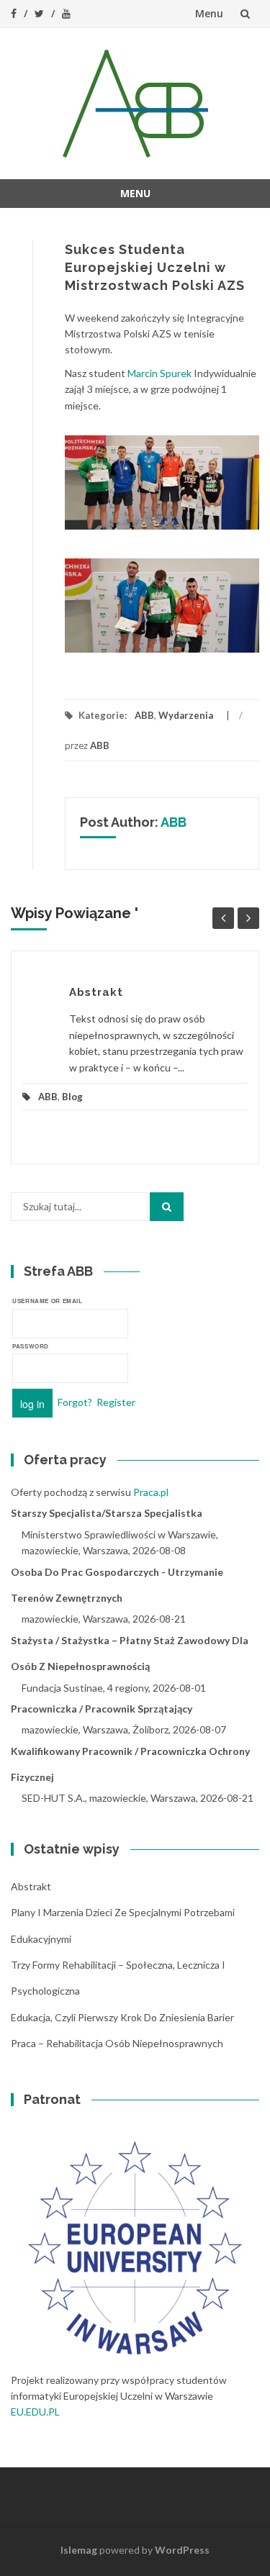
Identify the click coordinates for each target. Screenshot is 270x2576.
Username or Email (48, 1301)
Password (31, 1346)
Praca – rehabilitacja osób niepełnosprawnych (117, 2043)
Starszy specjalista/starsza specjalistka (107, 1513)
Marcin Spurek (159, 373)
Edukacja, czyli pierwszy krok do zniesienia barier (122, 2017)
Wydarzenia (186, 715)
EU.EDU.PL (35, 2412)
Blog (72, 1097)
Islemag (79, 2550)
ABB (144, 715)
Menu (209, 13)
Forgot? (75, 1402)
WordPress (182, 2550)
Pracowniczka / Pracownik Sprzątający (102, 1709)
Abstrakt (96, 992)
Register (116, 1402)
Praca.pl (151, 1492)
